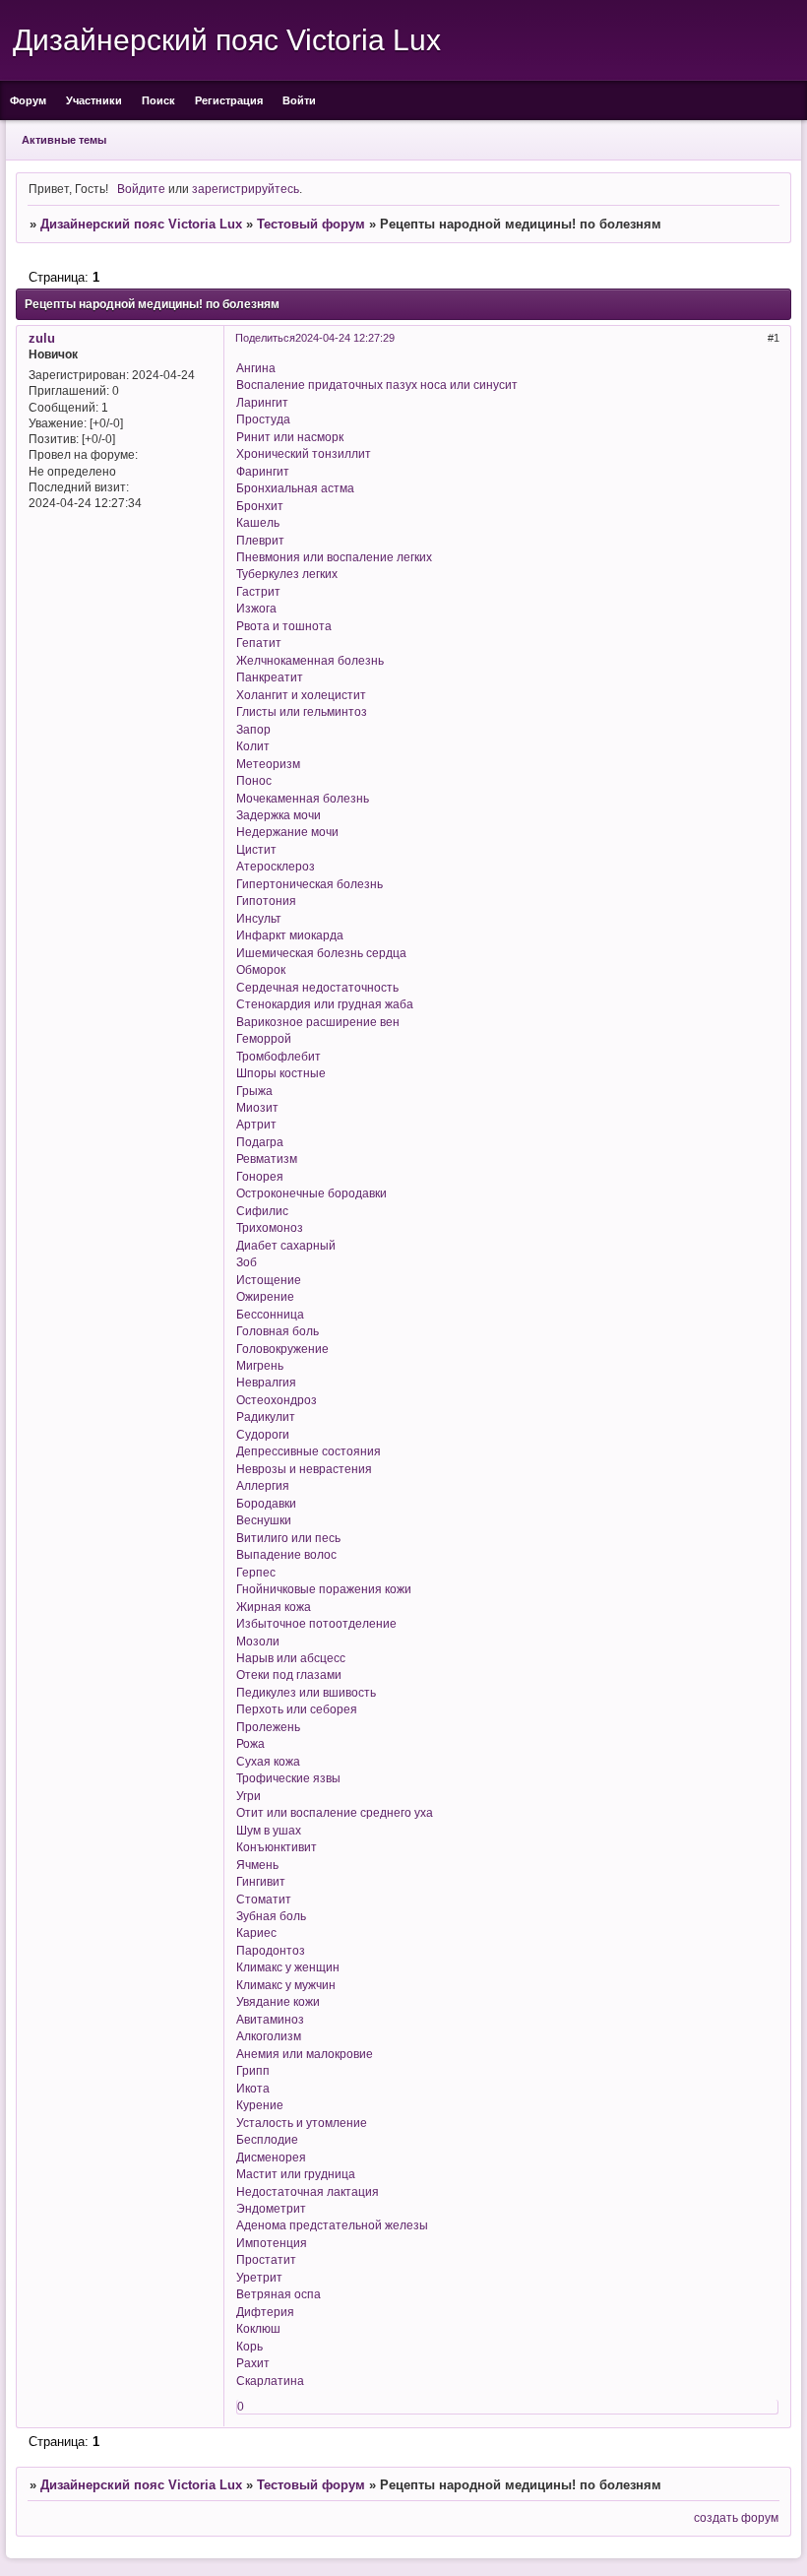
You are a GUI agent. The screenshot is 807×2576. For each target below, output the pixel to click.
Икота (253, 2088)
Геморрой (264, 1038)
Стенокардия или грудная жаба (325, 1004)
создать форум (736, 2517)
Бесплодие (267, 2139)
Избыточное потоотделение (316, 1623)
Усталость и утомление (302, 2123)
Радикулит (266, 1417)
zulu (42, 338)
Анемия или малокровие (305, 2054)
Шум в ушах (269, 1830)
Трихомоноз (270, 1227)
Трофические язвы (288, 1778)
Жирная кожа (274, 1607)
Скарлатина (270, 2381)
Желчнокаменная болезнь (310, 660)
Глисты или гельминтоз (302, 711)
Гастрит (258, 591)
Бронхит (260, 506)
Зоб (247, 1262)
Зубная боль (271, 1916)
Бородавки (266, 1503)
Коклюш (258, 2328)
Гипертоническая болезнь (310, 884)
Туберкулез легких (287, 574)
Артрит (256, 1124)
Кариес (256, 1932)
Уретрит (259, 2277)
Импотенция (272, 2243)
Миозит (257, 1107)
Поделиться (265, 338)
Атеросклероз (276, 866)
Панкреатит (270, 677)
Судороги (263, 1434)
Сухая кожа (268, 1761)
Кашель (258, 522)
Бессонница (270, 1314)
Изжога (256, 608)
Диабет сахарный (286, 1245)
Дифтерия (265, 2312)
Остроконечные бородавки (311, 1193)
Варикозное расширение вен (318, 1022)
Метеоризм (268, 764)
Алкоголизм (269, 2036)
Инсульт (259, 918)
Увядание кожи (278, 2001)
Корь (249, 2346)
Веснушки (264, 1520)
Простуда (263, 419)
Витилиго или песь (288, 1538)
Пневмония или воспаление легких (334, 557)
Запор (253, 729)
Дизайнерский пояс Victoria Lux (141, 224)
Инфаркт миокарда (290, 935)
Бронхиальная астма (295, 488)
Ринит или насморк (290, 437)
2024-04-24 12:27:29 (345, 338)
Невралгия (266, 1382)
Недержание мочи (287, 832)
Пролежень (268, 1727)
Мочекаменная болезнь (303, 798)
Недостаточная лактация (308, 2191)
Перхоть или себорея (297, 1709)
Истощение (269, 1280)
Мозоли (258, 1641)
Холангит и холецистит (301, 695)
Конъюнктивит (277, 1847)
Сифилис (262, 1211)
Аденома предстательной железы (332, 2225)
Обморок (261, 969)
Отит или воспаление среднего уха (335, 1812)
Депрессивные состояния (309, 1451)
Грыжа (254, 1091)
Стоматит (264, 1899)
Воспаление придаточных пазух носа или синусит (377, 385)
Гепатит (259, 643)
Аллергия (263, 1485)
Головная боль (278, 1331)
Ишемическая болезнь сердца (321, 953)
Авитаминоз (270, 2019)
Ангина (256, 368)
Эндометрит (271, 2208)
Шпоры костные (281, 1073)
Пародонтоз (271, 1950)
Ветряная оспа (279, 2294)
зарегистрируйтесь (246, 189)
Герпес (256, 1572)
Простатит (266, 2259)
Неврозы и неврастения (304, 1469)
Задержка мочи (279, 815)
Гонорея (260, 1176)
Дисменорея (271, 2157)
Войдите (141, 189)
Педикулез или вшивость (306, 1692)
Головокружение (282, 1349)
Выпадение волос (286, 1554)
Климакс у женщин (288, 1967)
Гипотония (266, 901)
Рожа (250, 1743)
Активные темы (64, 140)
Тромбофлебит (279, 1056)
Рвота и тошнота (284, 626)
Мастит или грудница (296, 2174)
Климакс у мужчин (286, 1985)
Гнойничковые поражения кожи (324, 1589)
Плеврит (260, 540)
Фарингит (263, 471)
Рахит (253, 2363)
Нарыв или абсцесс (291, 1658)
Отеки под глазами (289, 1674)
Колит (253, 746)
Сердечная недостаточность (317, 987)
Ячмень (257, 1865)
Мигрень (260, 1365)
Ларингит (262, 402)
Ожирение (265, 1296)
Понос (254, 780)
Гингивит (261, 1881)
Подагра (260, 1142)
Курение (260, 2105)
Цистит (256, 849)
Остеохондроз (277, 1400)
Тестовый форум (311, 224)
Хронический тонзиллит (304, 453)
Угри (248, 1796)
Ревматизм (267, 1159)
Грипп (253, 2070)
